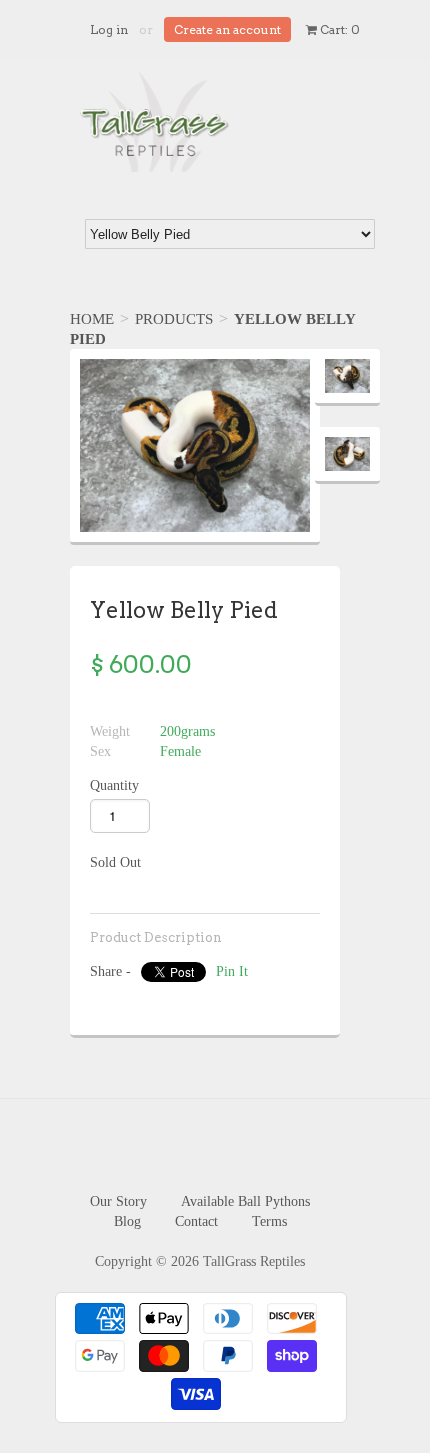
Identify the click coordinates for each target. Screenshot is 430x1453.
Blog (127, 1221)
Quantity (114, 785)
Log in (109, 29)
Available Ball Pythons (245, 1201)
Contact (196, 1221)
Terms (269, 1221)
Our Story (118, 1201)
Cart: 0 (338, 29)
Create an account (227, 29)
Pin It (232, 971)
